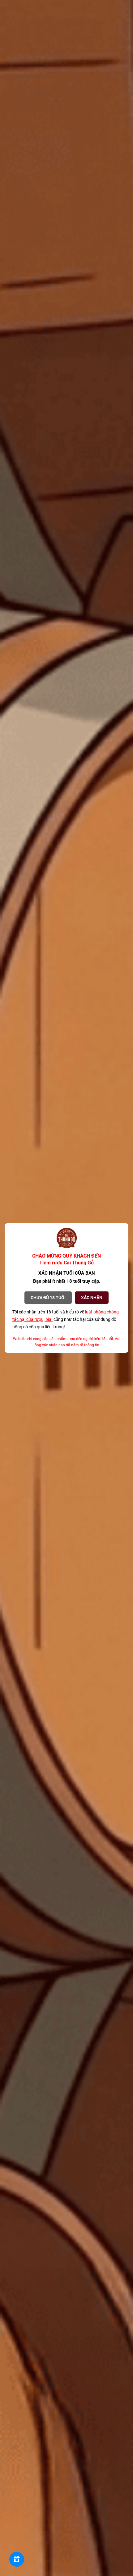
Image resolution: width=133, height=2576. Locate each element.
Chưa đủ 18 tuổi (48, 1298)
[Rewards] (17, 2559)
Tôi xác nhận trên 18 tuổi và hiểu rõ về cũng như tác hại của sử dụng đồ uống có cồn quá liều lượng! (66, 1319)
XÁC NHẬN (92, 1298)
